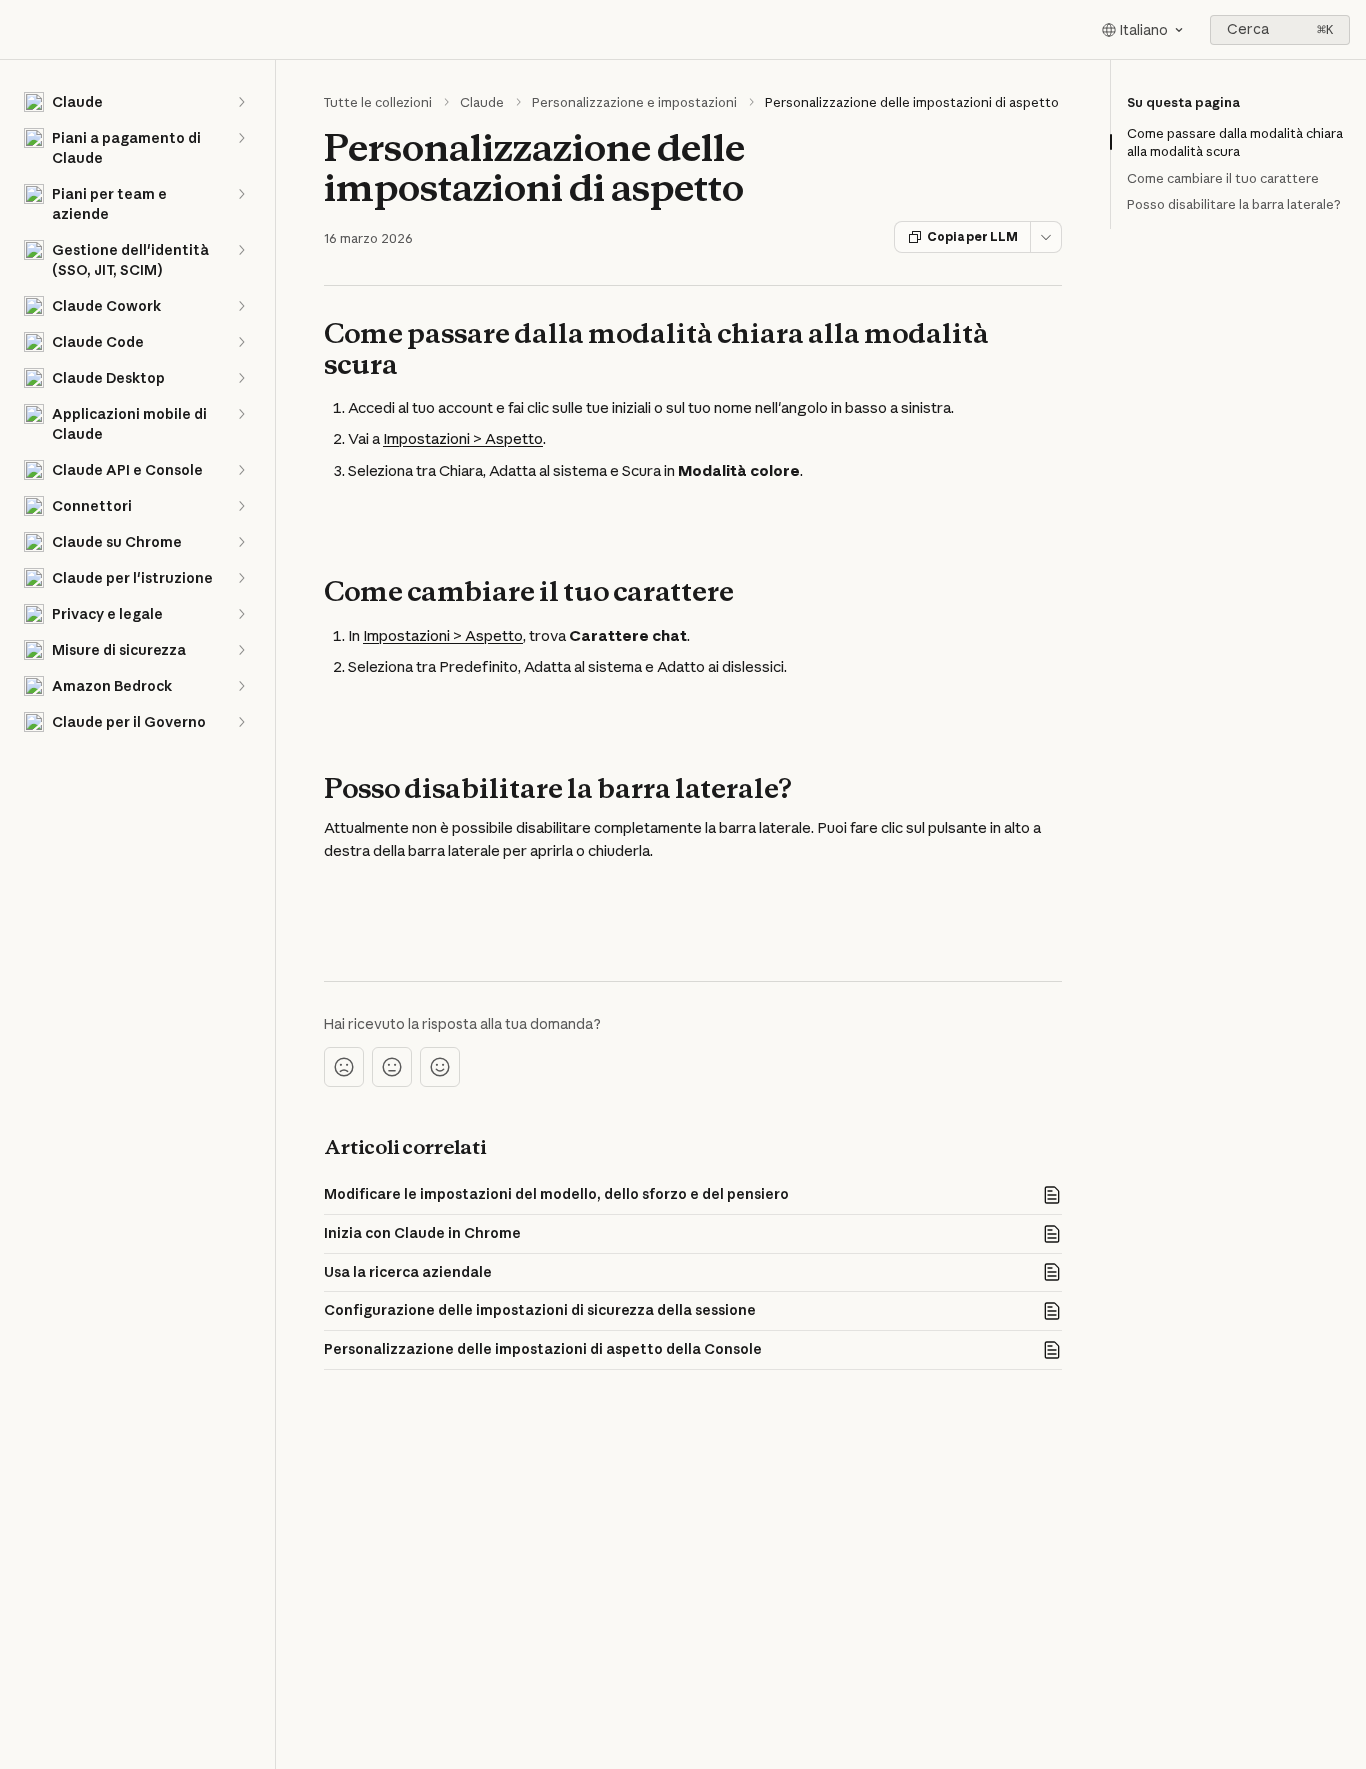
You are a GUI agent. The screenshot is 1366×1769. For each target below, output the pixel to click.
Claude (482, 102)
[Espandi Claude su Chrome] (241, 542)
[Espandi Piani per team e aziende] (241, 194)
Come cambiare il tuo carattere (1223, 178)
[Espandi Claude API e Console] (241, 470)
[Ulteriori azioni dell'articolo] (1046, 237)
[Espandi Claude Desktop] (241, 378)
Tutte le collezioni (378, 102)
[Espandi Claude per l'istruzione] (241, 578)
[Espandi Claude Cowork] (241, 306)
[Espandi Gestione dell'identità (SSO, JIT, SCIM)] (241, 250)
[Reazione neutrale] (392, 1067)
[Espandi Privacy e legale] (241, 614)
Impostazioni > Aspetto (463, 438)
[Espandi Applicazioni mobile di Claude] (241, 414)
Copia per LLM (972, 236)
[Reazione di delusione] (344, 1067)
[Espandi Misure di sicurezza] (241, 650)
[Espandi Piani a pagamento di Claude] (241, 138)
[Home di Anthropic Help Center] (20, 30)
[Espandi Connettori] (241, 506)
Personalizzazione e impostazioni (634, 102)
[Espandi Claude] (241, 102)
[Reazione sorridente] (440, 1067)
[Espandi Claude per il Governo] (241, 722)
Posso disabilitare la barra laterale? (1234, 204)
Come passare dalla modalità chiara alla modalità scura (1235, 142)
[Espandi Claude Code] (241, 342)
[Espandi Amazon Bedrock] (241, 686)
